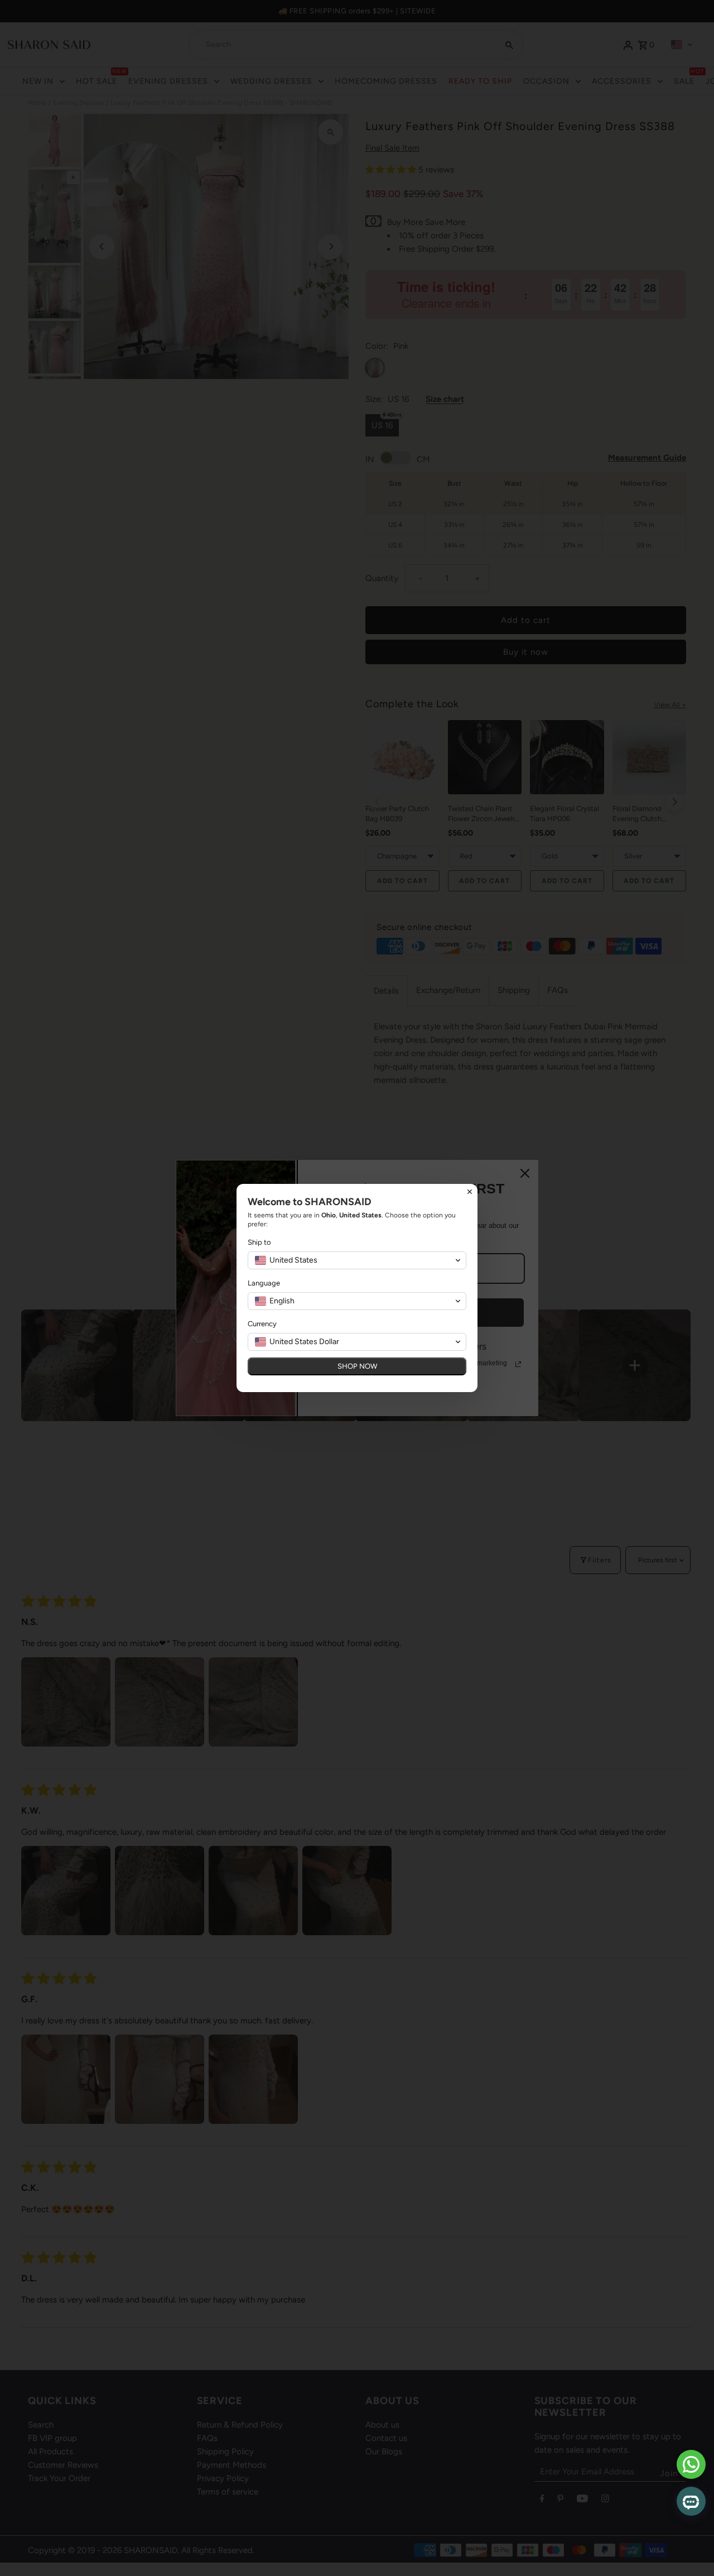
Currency (262, 1324)
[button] (357, 1260)
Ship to (259, 1242)
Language (264, 1283)
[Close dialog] (470, 1192)
